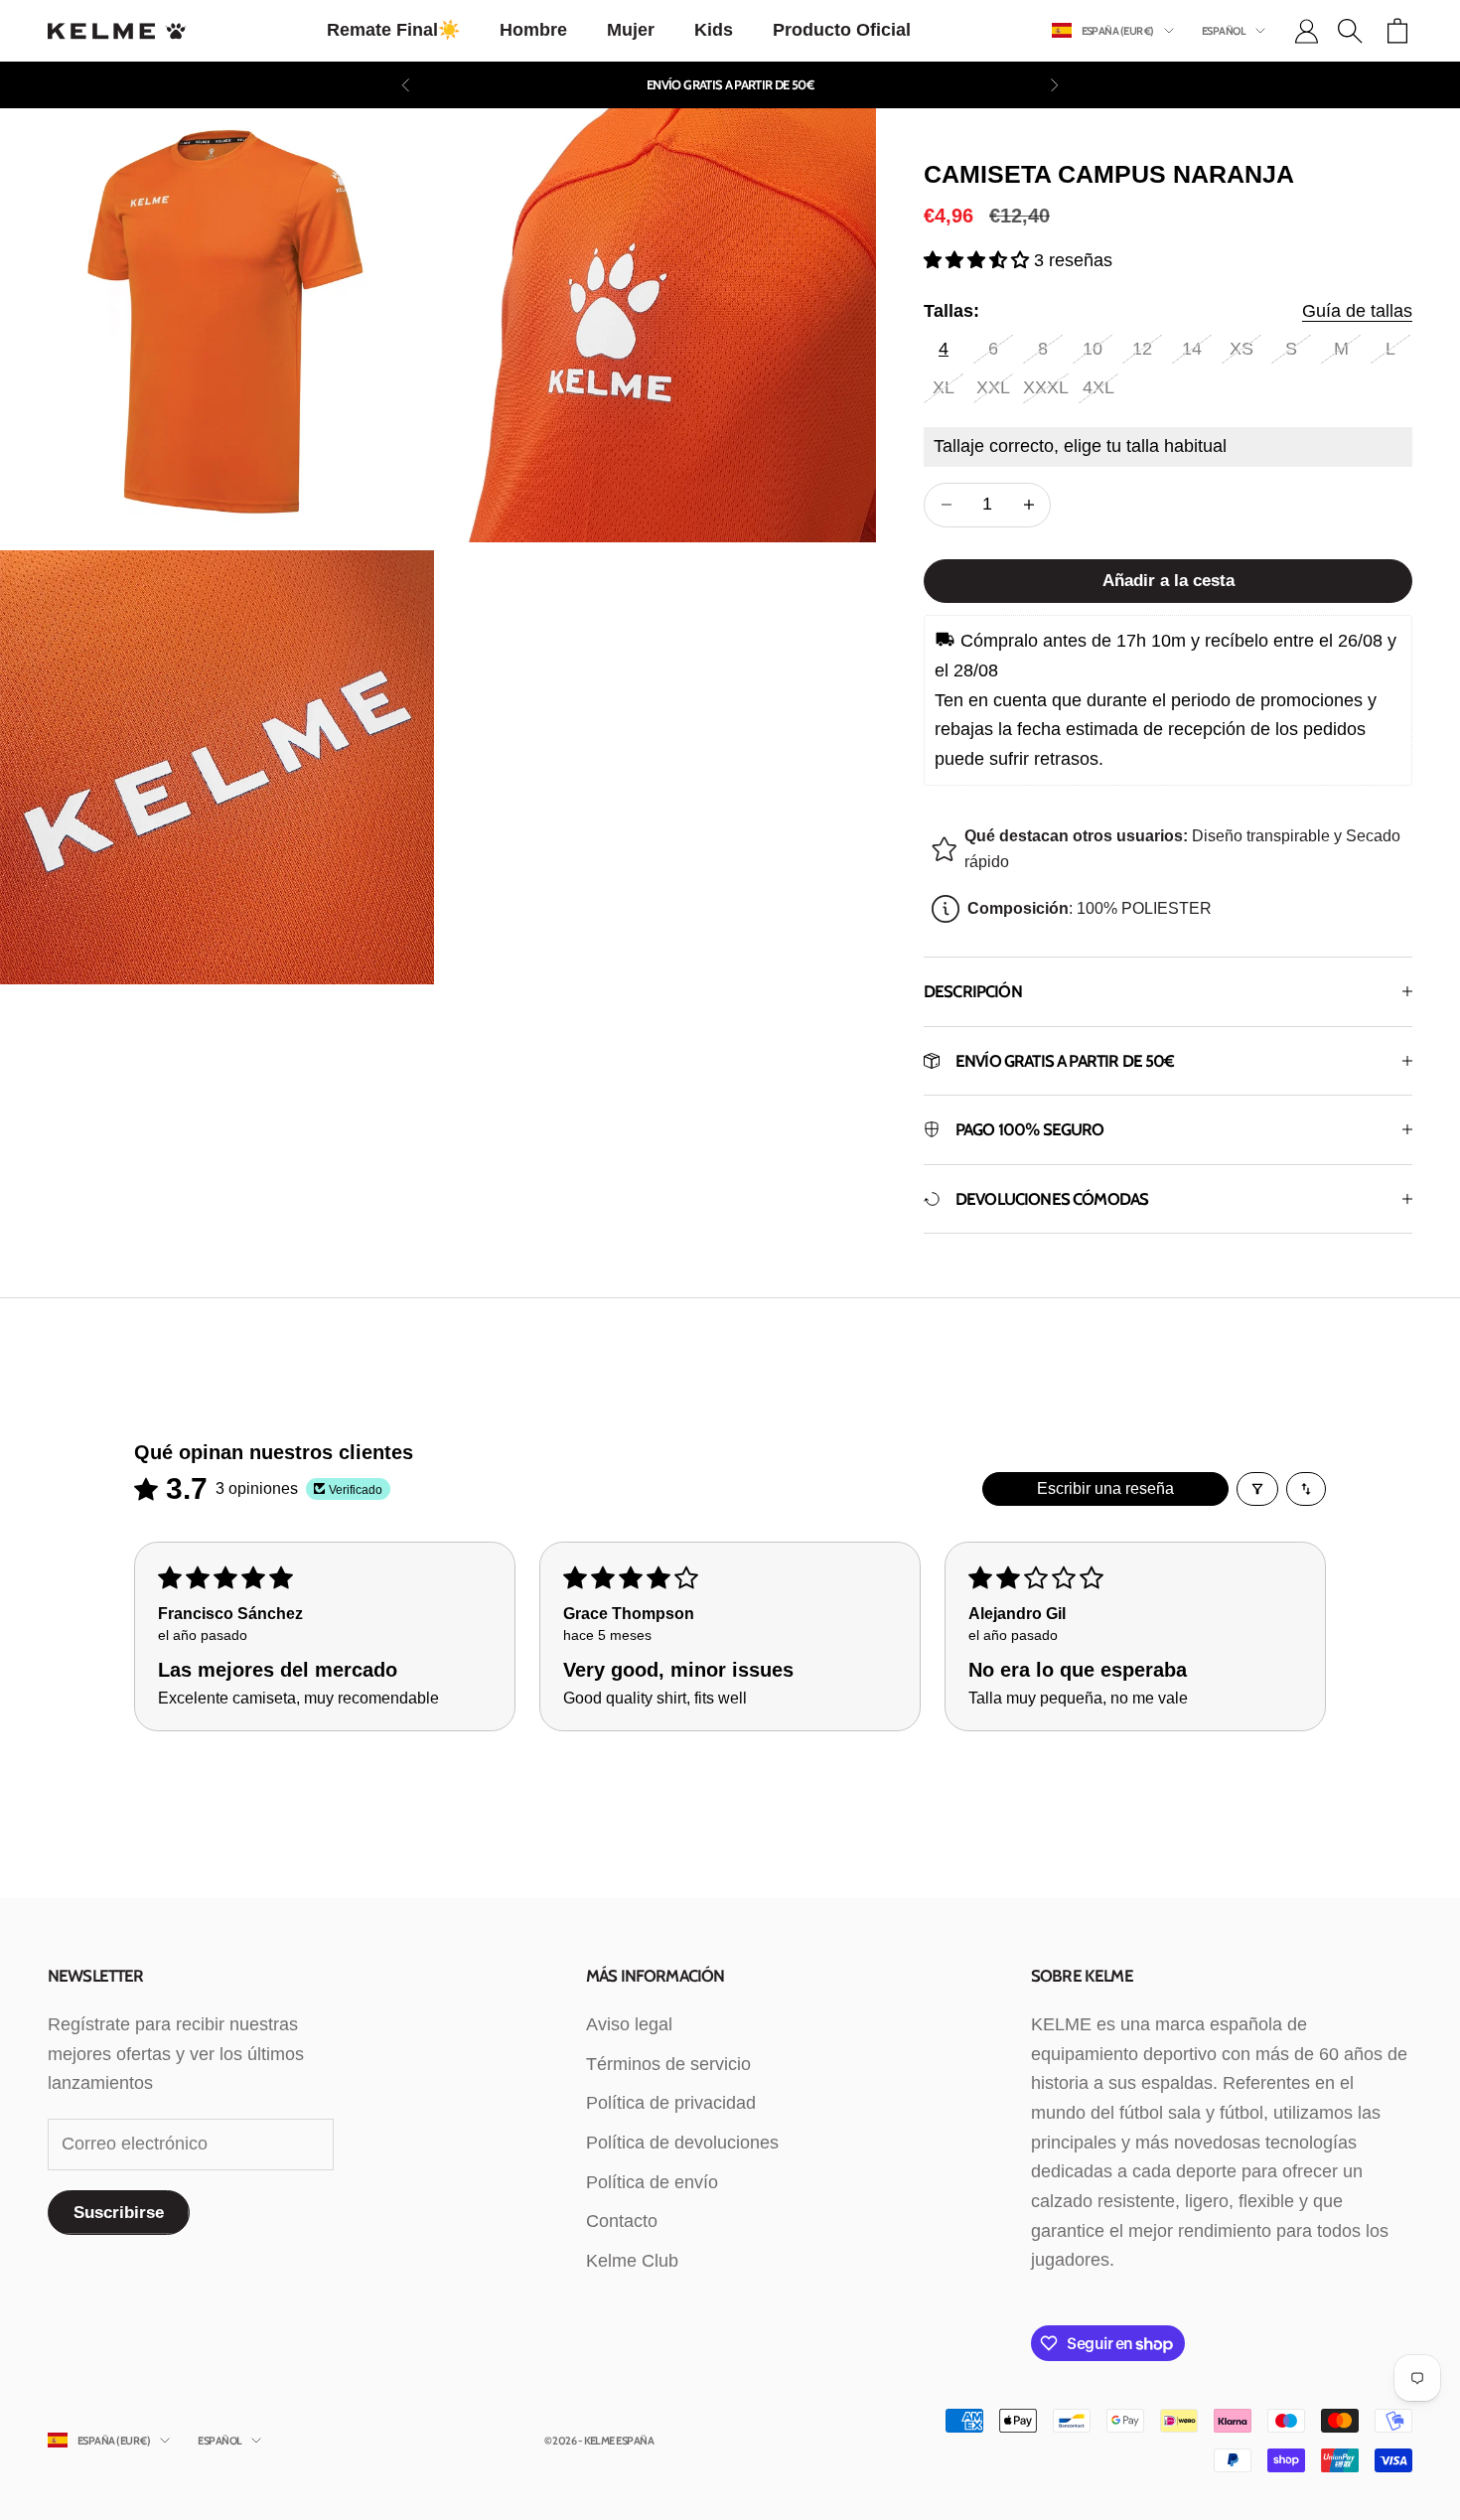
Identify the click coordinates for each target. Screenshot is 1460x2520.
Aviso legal (629, 2024)
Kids (714, 30)
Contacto (622, 2221)
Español (1224, 31)
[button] (979, 260)
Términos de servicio (668, 2064)
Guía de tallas (1357, 311)
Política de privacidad (671, 2103)
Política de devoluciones (682, 2143)
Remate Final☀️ (393, 30)
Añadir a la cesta (1168, 581)
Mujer (631, 30)
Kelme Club (632, 2261)
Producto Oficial (842, 30)
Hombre (533, 30)
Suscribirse (119, 2213)
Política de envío (652, 2182)
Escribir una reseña (1105, 1488)
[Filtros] (1257, 1489)
